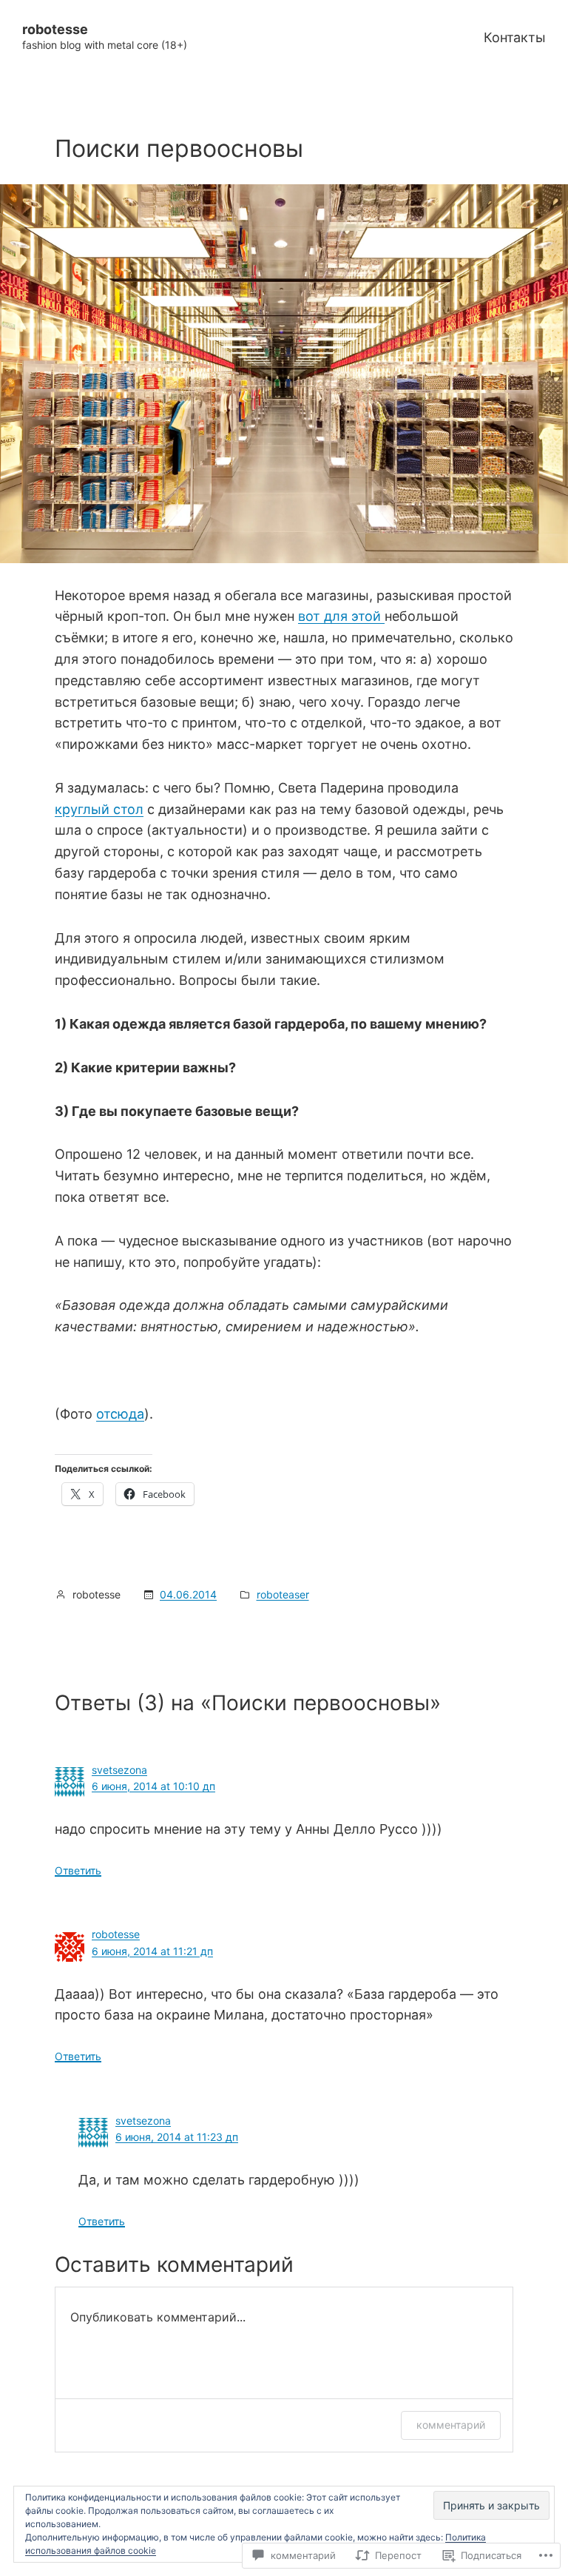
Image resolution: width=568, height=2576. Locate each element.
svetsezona (119, 1770)
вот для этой (341, 616)
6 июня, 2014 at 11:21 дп (152, 1951)
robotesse (55, 29)
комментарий (451, 2425)
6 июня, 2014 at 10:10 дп (153, 1786)
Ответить (78, 1870)
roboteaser (283, 1594)
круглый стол (99, 809)
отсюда (120, 1414)
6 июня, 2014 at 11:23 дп (177, 2137)
